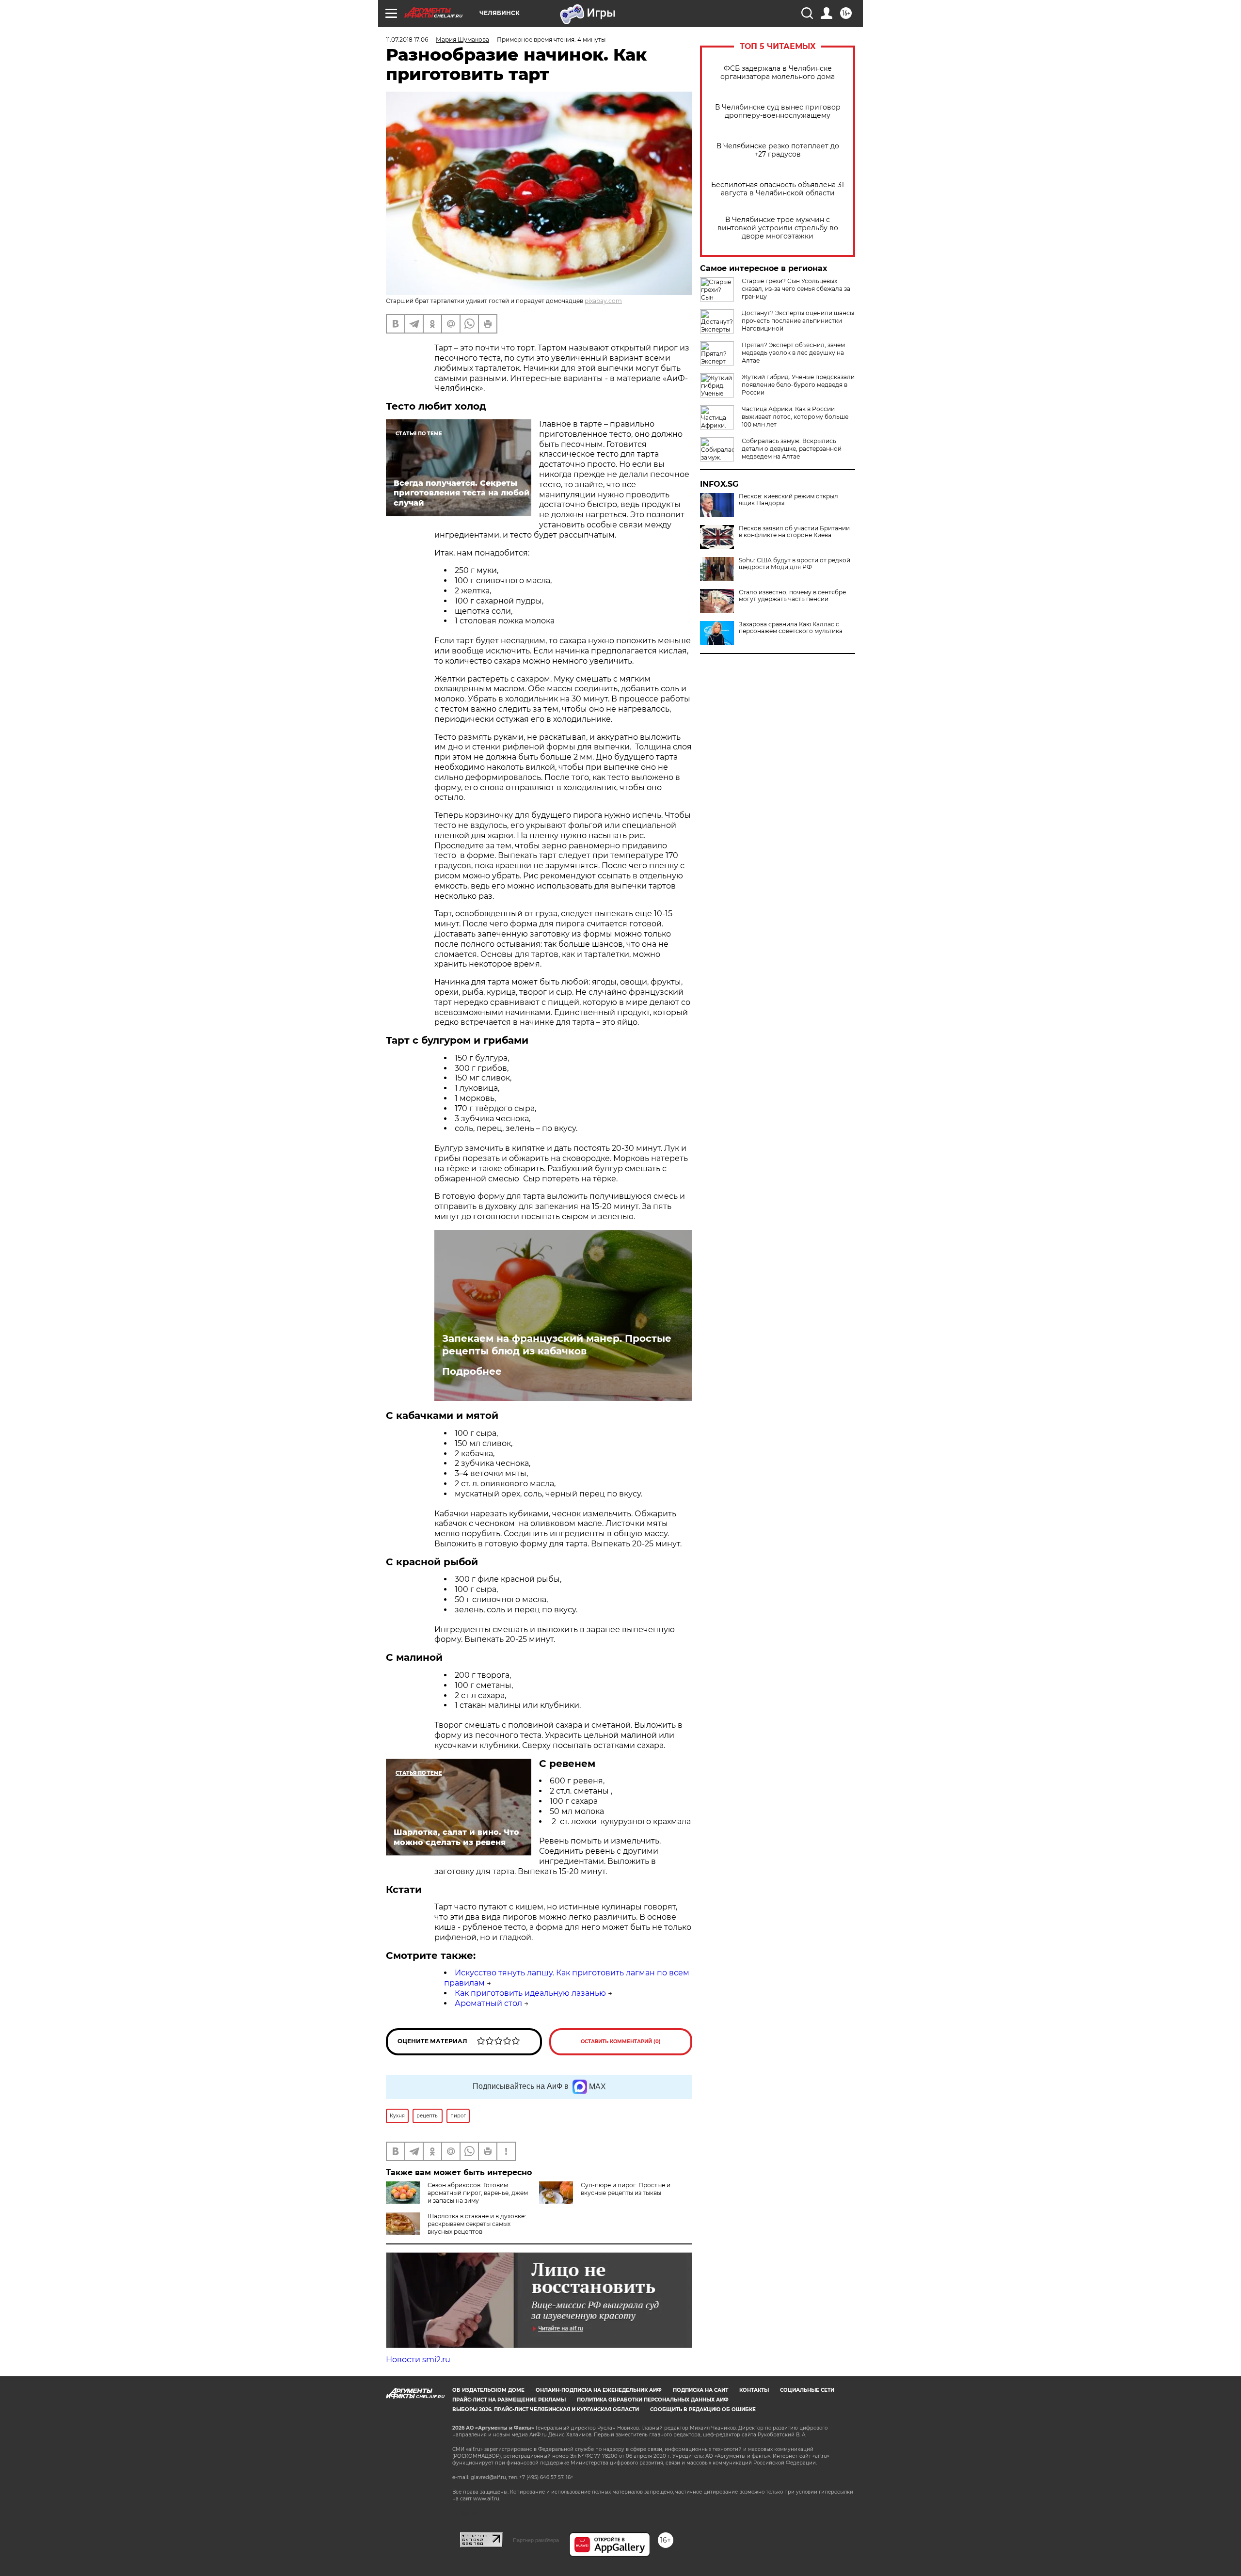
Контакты (754, 2390)
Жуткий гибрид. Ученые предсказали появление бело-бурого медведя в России (798, 385)
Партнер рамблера (536, 2540)
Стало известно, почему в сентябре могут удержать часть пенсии (792, 596)
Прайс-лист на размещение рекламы (509, 2400)
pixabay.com (603, 301)
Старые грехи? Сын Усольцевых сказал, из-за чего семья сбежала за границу (796, 289)
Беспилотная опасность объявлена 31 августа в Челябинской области (778, 189)
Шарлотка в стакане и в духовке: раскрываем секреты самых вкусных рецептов (477, 2224)
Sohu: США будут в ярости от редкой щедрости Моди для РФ (795, 564)
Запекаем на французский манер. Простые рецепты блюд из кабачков (557, 1345)
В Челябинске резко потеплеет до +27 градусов (778, 150)
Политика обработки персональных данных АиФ (653, 2400)
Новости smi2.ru (418, 2360)
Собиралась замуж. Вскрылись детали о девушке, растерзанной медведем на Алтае (792, 449)
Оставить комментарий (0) (621, 2042)
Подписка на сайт (700, 2390)
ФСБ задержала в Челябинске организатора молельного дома (778, 73)
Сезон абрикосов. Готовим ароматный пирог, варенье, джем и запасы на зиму (478, 2193)
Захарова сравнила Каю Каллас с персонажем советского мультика (791, 628)
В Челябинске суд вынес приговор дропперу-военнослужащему (778, 111)
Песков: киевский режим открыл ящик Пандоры (788, 500)
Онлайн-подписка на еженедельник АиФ (599, 2390)
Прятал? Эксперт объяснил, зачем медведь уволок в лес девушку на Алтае (793, 353)
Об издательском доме (488, 2390)
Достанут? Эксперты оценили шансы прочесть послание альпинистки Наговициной (798, 321)
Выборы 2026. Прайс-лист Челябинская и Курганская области (546, 2409)
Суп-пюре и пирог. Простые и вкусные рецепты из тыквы (626, 2189)
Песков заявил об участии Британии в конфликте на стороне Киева (794, 532)
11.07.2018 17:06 (407, 40)
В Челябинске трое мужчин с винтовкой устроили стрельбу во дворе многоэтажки (778, 228)
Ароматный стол (488, 2003)
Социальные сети (807, 2390)
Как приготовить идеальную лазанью (530, 1993)
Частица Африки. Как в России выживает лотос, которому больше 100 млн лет (795, 417)
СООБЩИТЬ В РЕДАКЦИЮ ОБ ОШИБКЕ (703, 2409)
